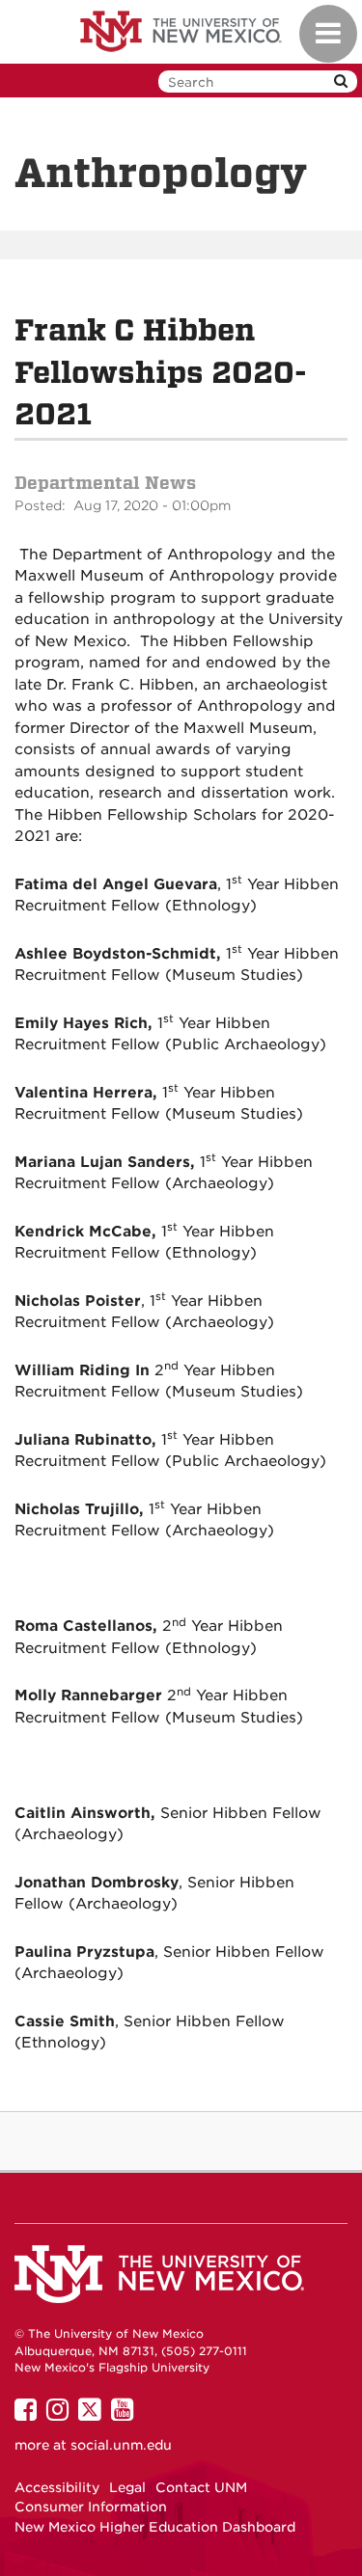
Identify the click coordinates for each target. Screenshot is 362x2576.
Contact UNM (201, 2487)
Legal (127, 2487)
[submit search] (341, 81)
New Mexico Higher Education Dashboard (155, 2527)
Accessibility (57, 2487)
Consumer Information (91, 2507)
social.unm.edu (121, 2445)
